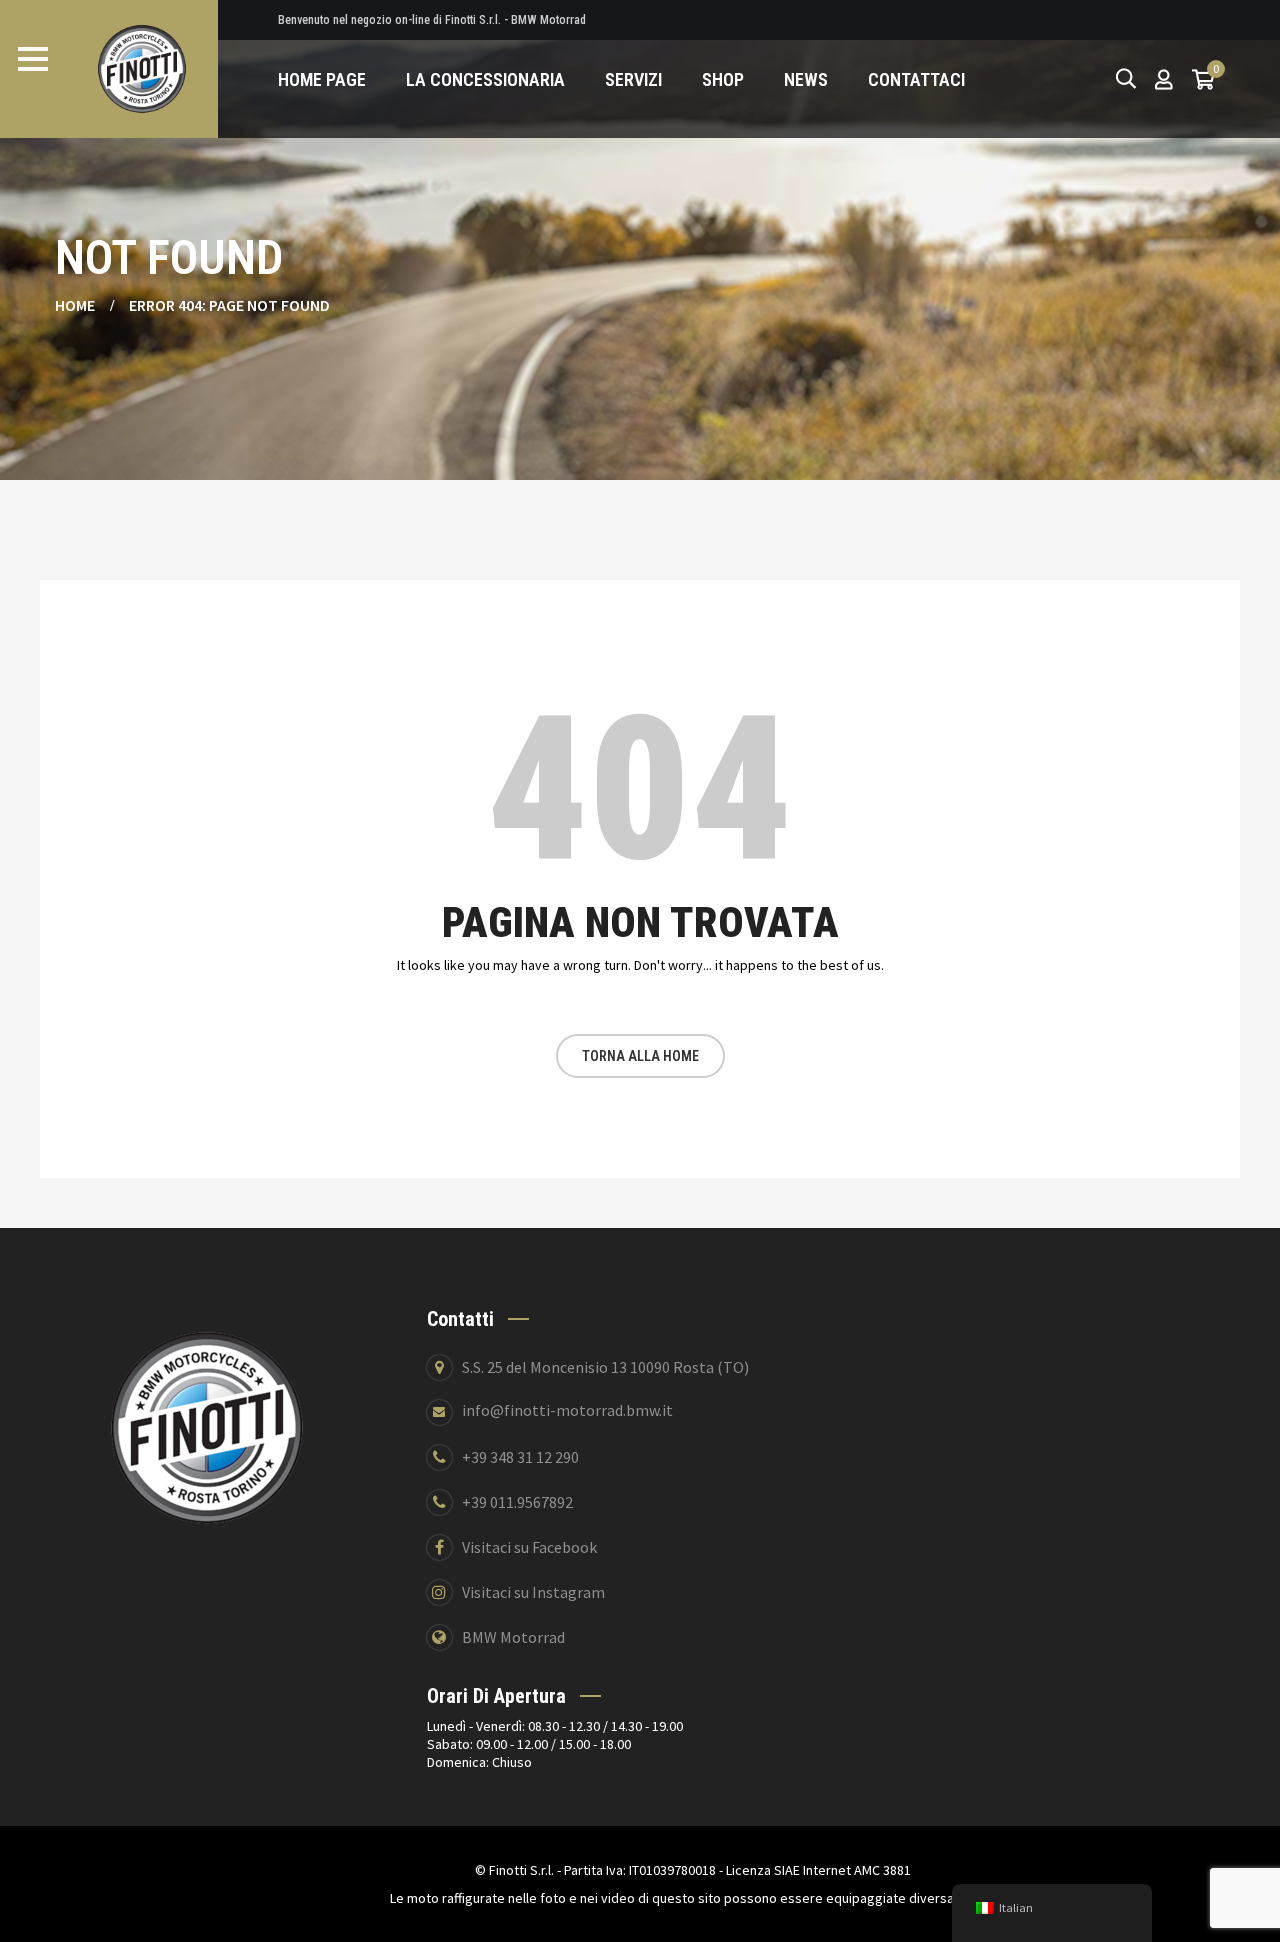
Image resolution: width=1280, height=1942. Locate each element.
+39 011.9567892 (517, 1502)
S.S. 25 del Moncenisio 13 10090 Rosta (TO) (605, 1367)
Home (75, 305)
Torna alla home (640, 1056)
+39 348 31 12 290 (520, 1457)
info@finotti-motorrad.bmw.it (567, 1410)
